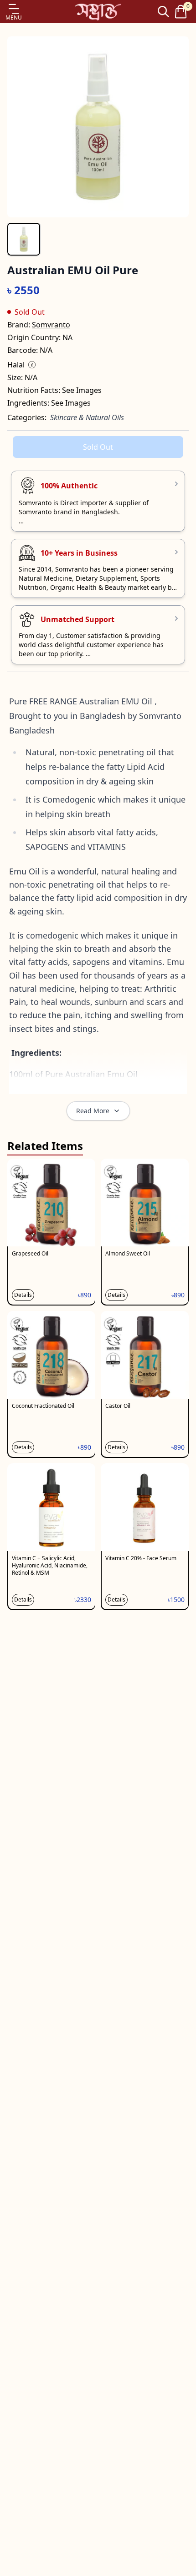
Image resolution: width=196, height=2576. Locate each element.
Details (23, 1295)
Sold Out (98, 447)
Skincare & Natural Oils (87, 417)
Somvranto (51, 325)
